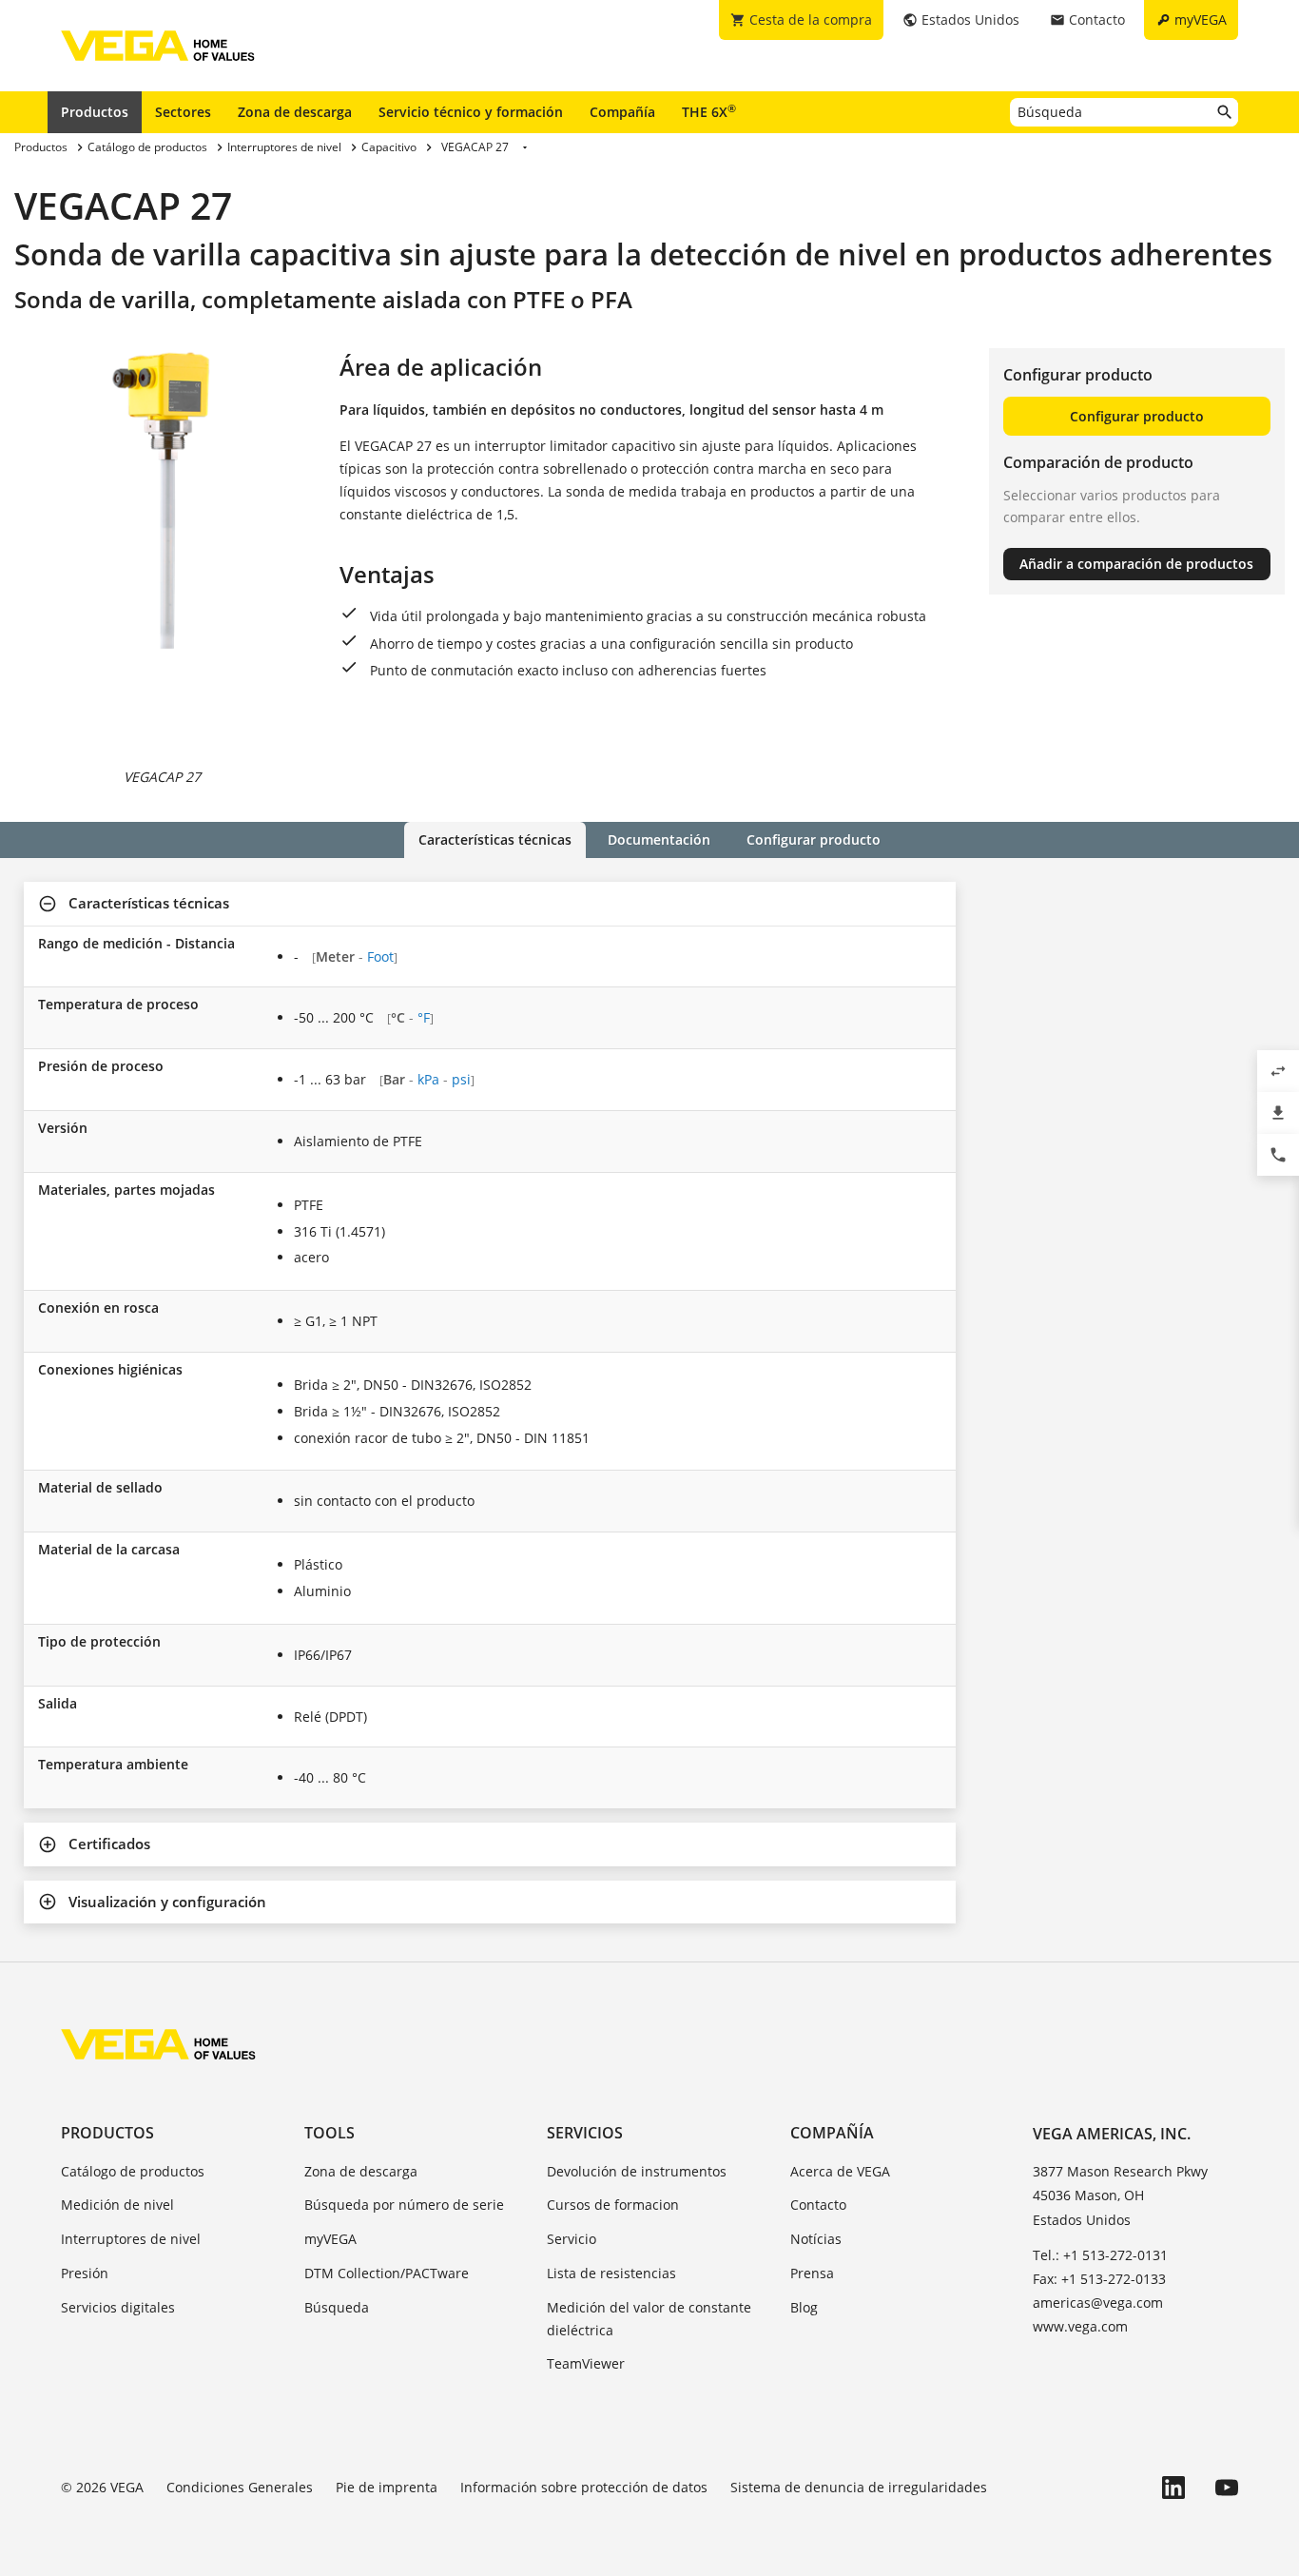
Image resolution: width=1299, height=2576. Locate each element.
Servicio (572, 2239)
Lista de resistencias (611, 2273)
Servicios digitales (118, 2307)
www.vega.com (1080, 2326)
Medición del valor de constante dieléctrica (649, 2319)
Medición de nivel (117, 2205)
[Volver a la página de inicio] (158, 2044)
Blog (804, 2307)
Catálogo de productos (133, 2171)
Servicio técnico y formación (471, 112)
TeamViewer (586, 2363)
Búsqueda (337, 2307)
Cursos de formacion (613, 2205)
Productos (95, 112)
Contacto (818, 2205)
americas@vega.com (1098, 2303)
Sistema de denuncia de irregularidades (859, 2487)
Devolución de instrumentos (637, 2171)
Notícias (816, 2239)
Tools (330, 2133)
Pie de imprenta (387, 2487)
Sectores (183, 112)
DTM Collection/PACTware (387, 2273)
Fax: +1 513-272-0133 (1099, 2279)
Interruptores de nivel (131, 2239)
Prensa (812, 2273)
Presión (85, 2273)
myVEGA (330, 2239)
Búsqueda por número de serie (404, 2205)
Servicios (585, 2133)
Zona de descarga (295, 112)
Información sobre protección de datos (584, 2487)
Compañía (622, 112)
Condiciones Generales (240, 2487)
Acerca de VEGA (840, 2171)
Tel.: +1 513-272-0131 (1100, 2255)
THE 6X (709, 111)
